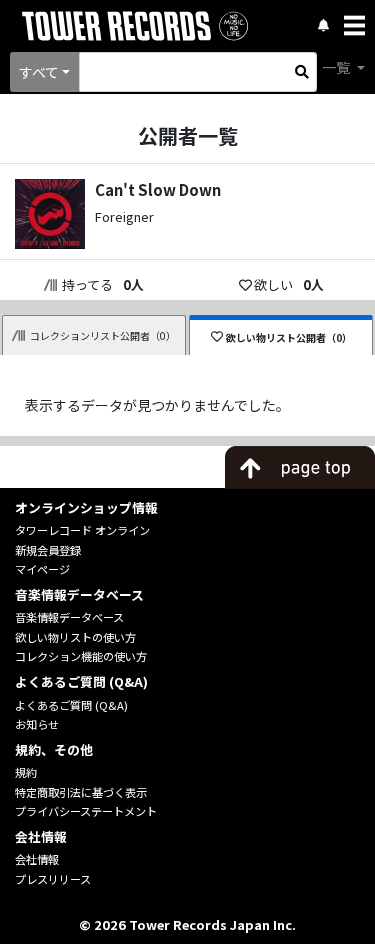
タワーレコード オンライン (82, 530)
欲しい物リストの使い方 (75, 637)
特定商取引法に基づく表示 (81, 792)
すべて (39, 72)
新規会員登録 (48, 550)
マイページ (42, 569)
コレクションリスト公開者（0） (103, 335)
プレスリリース (53, 879)
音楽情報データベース (69, 617)
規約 (26, 772)
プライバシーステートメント (86, 811)
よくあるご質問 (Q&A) (71, 705)
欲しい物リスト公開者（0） (289, 337)
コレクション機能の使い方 (81, 656)
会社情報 (37, 859)
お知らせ (37, 724)
